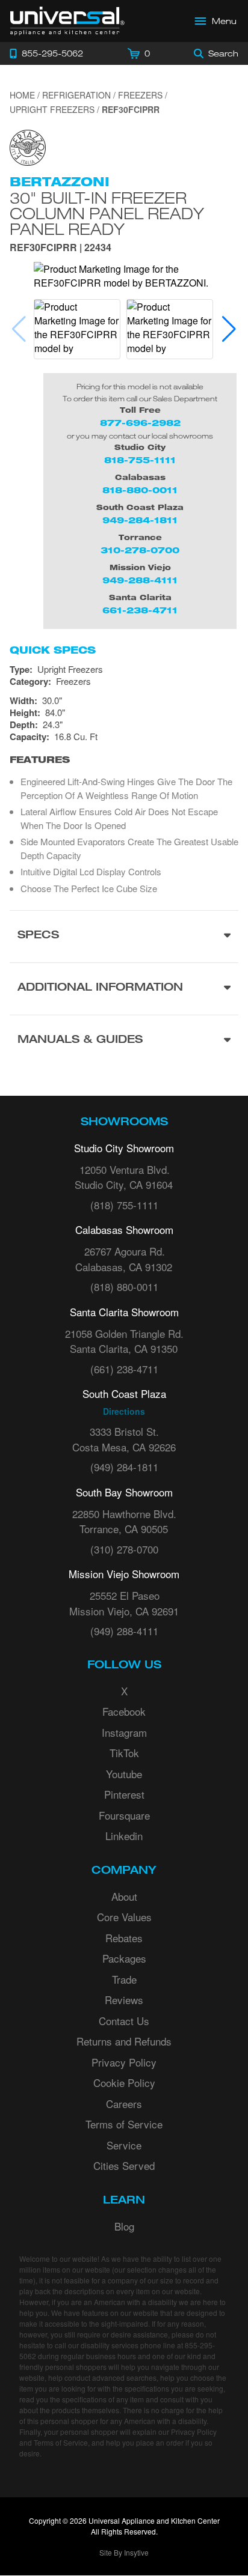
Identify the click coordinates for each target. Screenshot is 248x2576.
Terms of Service (124, 2124)
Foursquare (124, 1815)
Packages (124, 1958)
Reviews (124, 2000)
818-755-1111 (140, 460)
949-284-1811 (140, 520)
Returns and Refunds (124, 2041)
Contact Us (124, 2021)
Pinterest (124, 1794)
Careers (124, 2104)
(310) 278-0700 (124, 1549)
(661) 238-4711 (124, 1369)
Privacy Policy (124, 2062)
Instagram (124, 1732)
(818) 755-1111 (124, 1205)
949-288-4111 (140, 580)
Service (124, 2145)
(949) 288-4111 (124, 1631)
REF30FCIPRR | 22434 (60, 248)
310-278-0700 (140, 550)
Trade (124, 1979)
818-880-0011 (140, 490)
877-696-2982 (140, 423)
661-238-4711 (140, 610)
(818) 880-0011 (124, 1286)
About (124, 1896)
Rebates (124, 1938)
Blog (124, 2226)
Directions (124, 1411)
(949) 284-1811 (124, 1467)
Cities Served (124, 2165)
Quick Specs (53, 650)
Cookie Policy (124, 2082)
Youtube (124, 1774)
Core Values (124, 1917)
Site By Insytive (124, 2552)
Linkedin (124, 1836)
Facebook (124, 1711)
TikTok (124, 1753)
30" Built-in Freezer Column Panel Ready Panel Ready (107, 213)
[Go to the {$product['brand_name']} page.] (28, 146)
